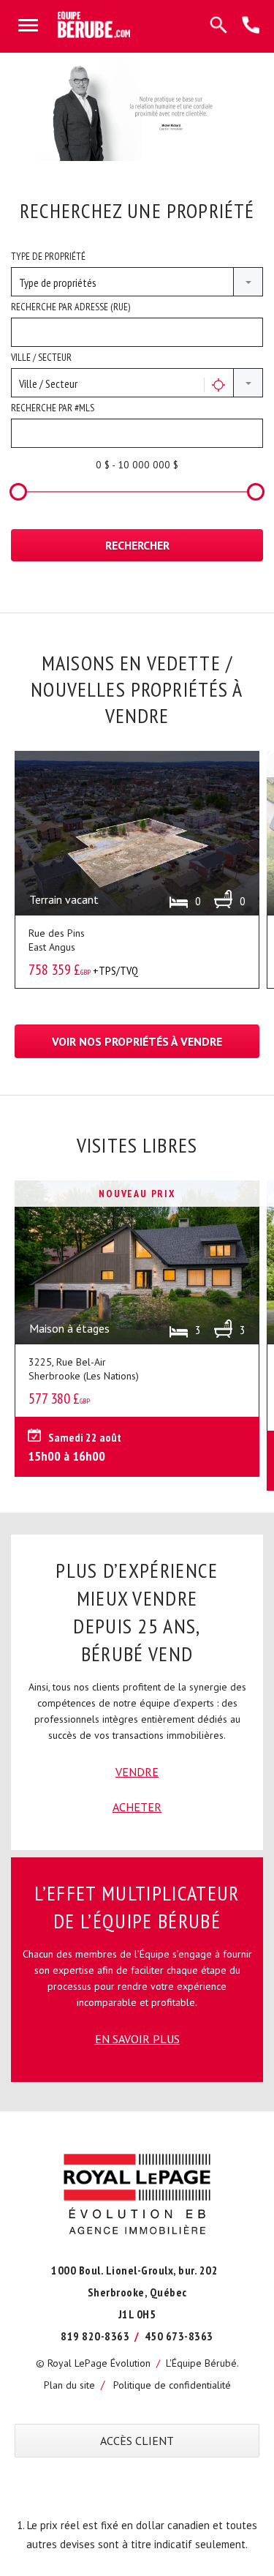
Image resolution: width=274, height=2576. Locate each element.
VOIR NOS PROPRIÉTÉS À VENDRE (137, 1041)
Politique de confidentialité (172, 2385)
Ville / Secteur (41, 357)
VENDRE (137, 1772)
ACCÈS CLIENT (137, 2441)
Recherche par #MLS (53, 408)
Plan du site (69, 2385)
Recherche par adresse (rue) (71, 307)
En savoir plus (137, 2039)
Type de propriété (48, 256)
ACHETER (137, 1807)
